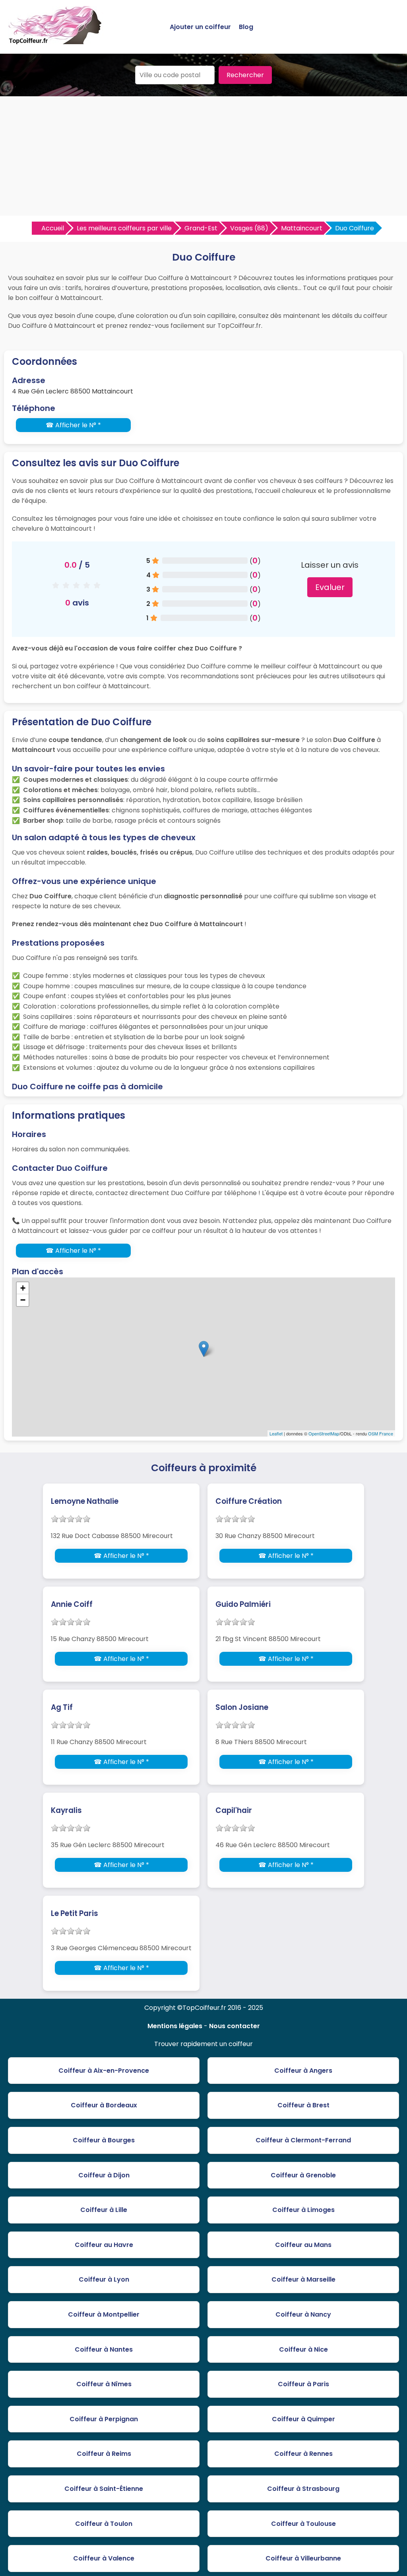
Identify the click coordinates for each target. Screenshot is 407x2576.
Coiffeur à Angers (303, 2071)
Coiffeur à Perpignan (104, 2419)
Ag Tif (62, 1707)
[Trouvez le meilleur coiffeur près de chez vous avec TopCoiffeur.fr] (56, 41)
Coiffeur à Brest (303, 2105)
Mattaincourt (302, 228)
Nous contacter (235, 2026)
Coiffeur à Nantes (104, 2349)
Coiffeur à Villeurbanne (303, 2558)
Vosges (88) (249, 228)
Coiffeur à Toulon (104, 2524)
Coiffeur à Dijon (104, 2175)
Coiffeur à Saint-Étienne (104, 2489)
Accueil (53, 228)
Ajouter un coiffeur (200, 27)
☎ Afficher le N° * (73, 425)
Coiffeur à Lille (104, 2210)
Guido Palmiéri (243, 1604)
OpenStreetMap (324, 1433)
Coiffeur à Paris (303, 2384)
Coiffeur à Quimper (303, 2419)
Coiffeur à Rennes (303, 2454)
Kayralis (66, 1810)
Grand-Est (201, 228)
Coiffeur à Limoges (303, 2210)
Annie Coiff (72, 1604)
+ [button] (23, 1288)
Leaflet (276, 1433)
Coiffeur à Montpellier (104, 2314)
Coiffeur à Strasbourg (303, 2489)
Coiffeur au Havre (104, 2245)
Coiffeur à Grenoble (303, 2175)
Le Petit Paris (75, 1913)
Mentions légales (175, 2026)
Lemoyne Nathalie (85, 1501)
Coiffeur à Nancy (303, 2314)
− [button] (23, 1300)
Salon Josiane (242, 1707)
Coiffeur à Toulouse (303, 2524)
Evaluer (330, 587)
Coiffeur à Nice (303, 2349)
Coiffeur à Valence (104, 2558)
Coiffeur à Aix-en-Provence (104, 2071)
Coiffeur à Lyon (104, 2279)
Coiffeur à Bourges (104, 2140)
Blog (246, 27)
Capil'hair (234, 1810)
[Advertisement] (203, 156)
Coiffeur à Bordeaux (104, 2105)
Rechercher (245, 75)
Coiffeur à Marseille (303, 2279)
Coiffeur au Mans (303, 2245)
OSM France (381, 1433)
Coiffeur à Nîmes (104, 2384)
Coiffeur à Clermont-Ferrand (303, 2140)
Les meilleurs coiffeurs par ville (124, 228)
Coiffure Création (249, 1501)
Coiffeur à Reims (104, 2454)
